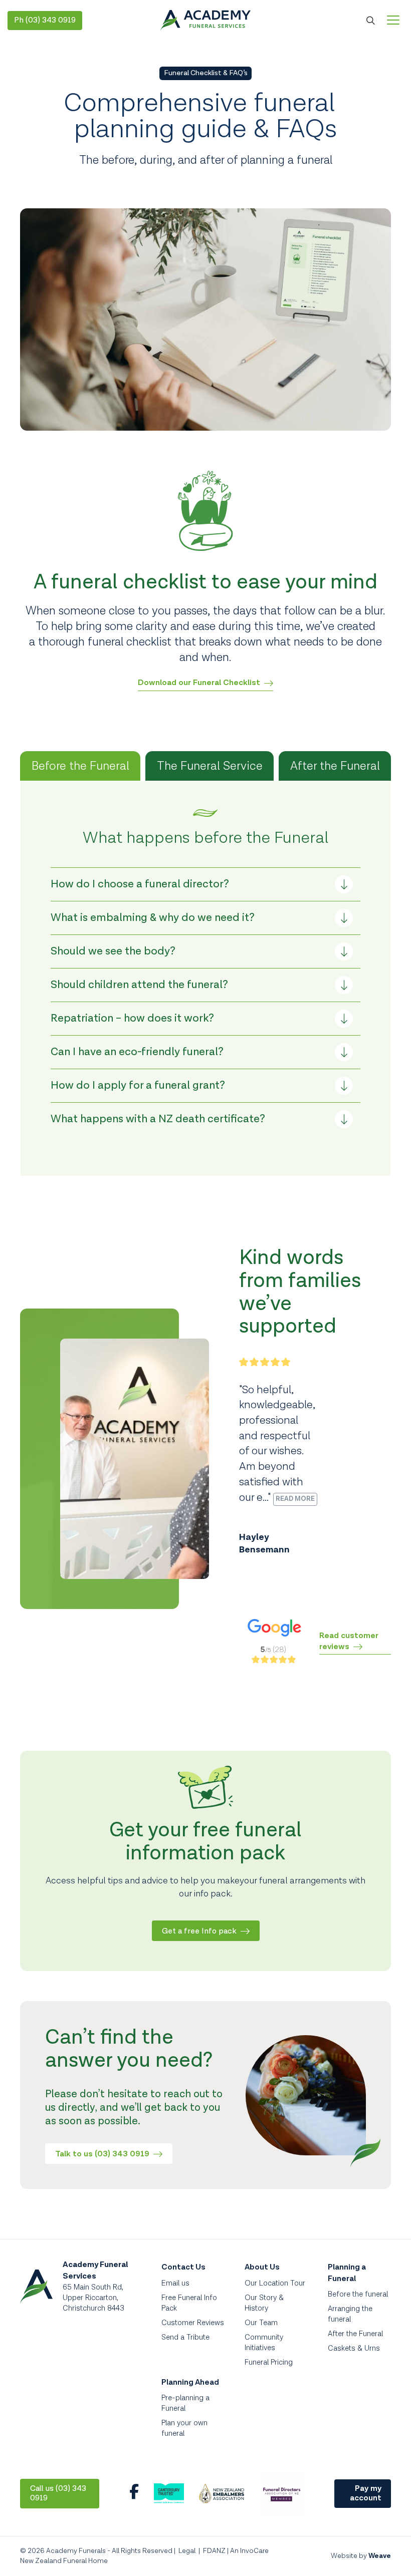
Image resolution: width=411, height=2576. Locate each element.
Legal (187, 2551)
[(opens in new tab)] (169, 2501)
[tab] (80, 766)
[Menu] (393, 21)
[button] (205, 884)
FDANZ (214, 2551)
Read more (295, 1499)
